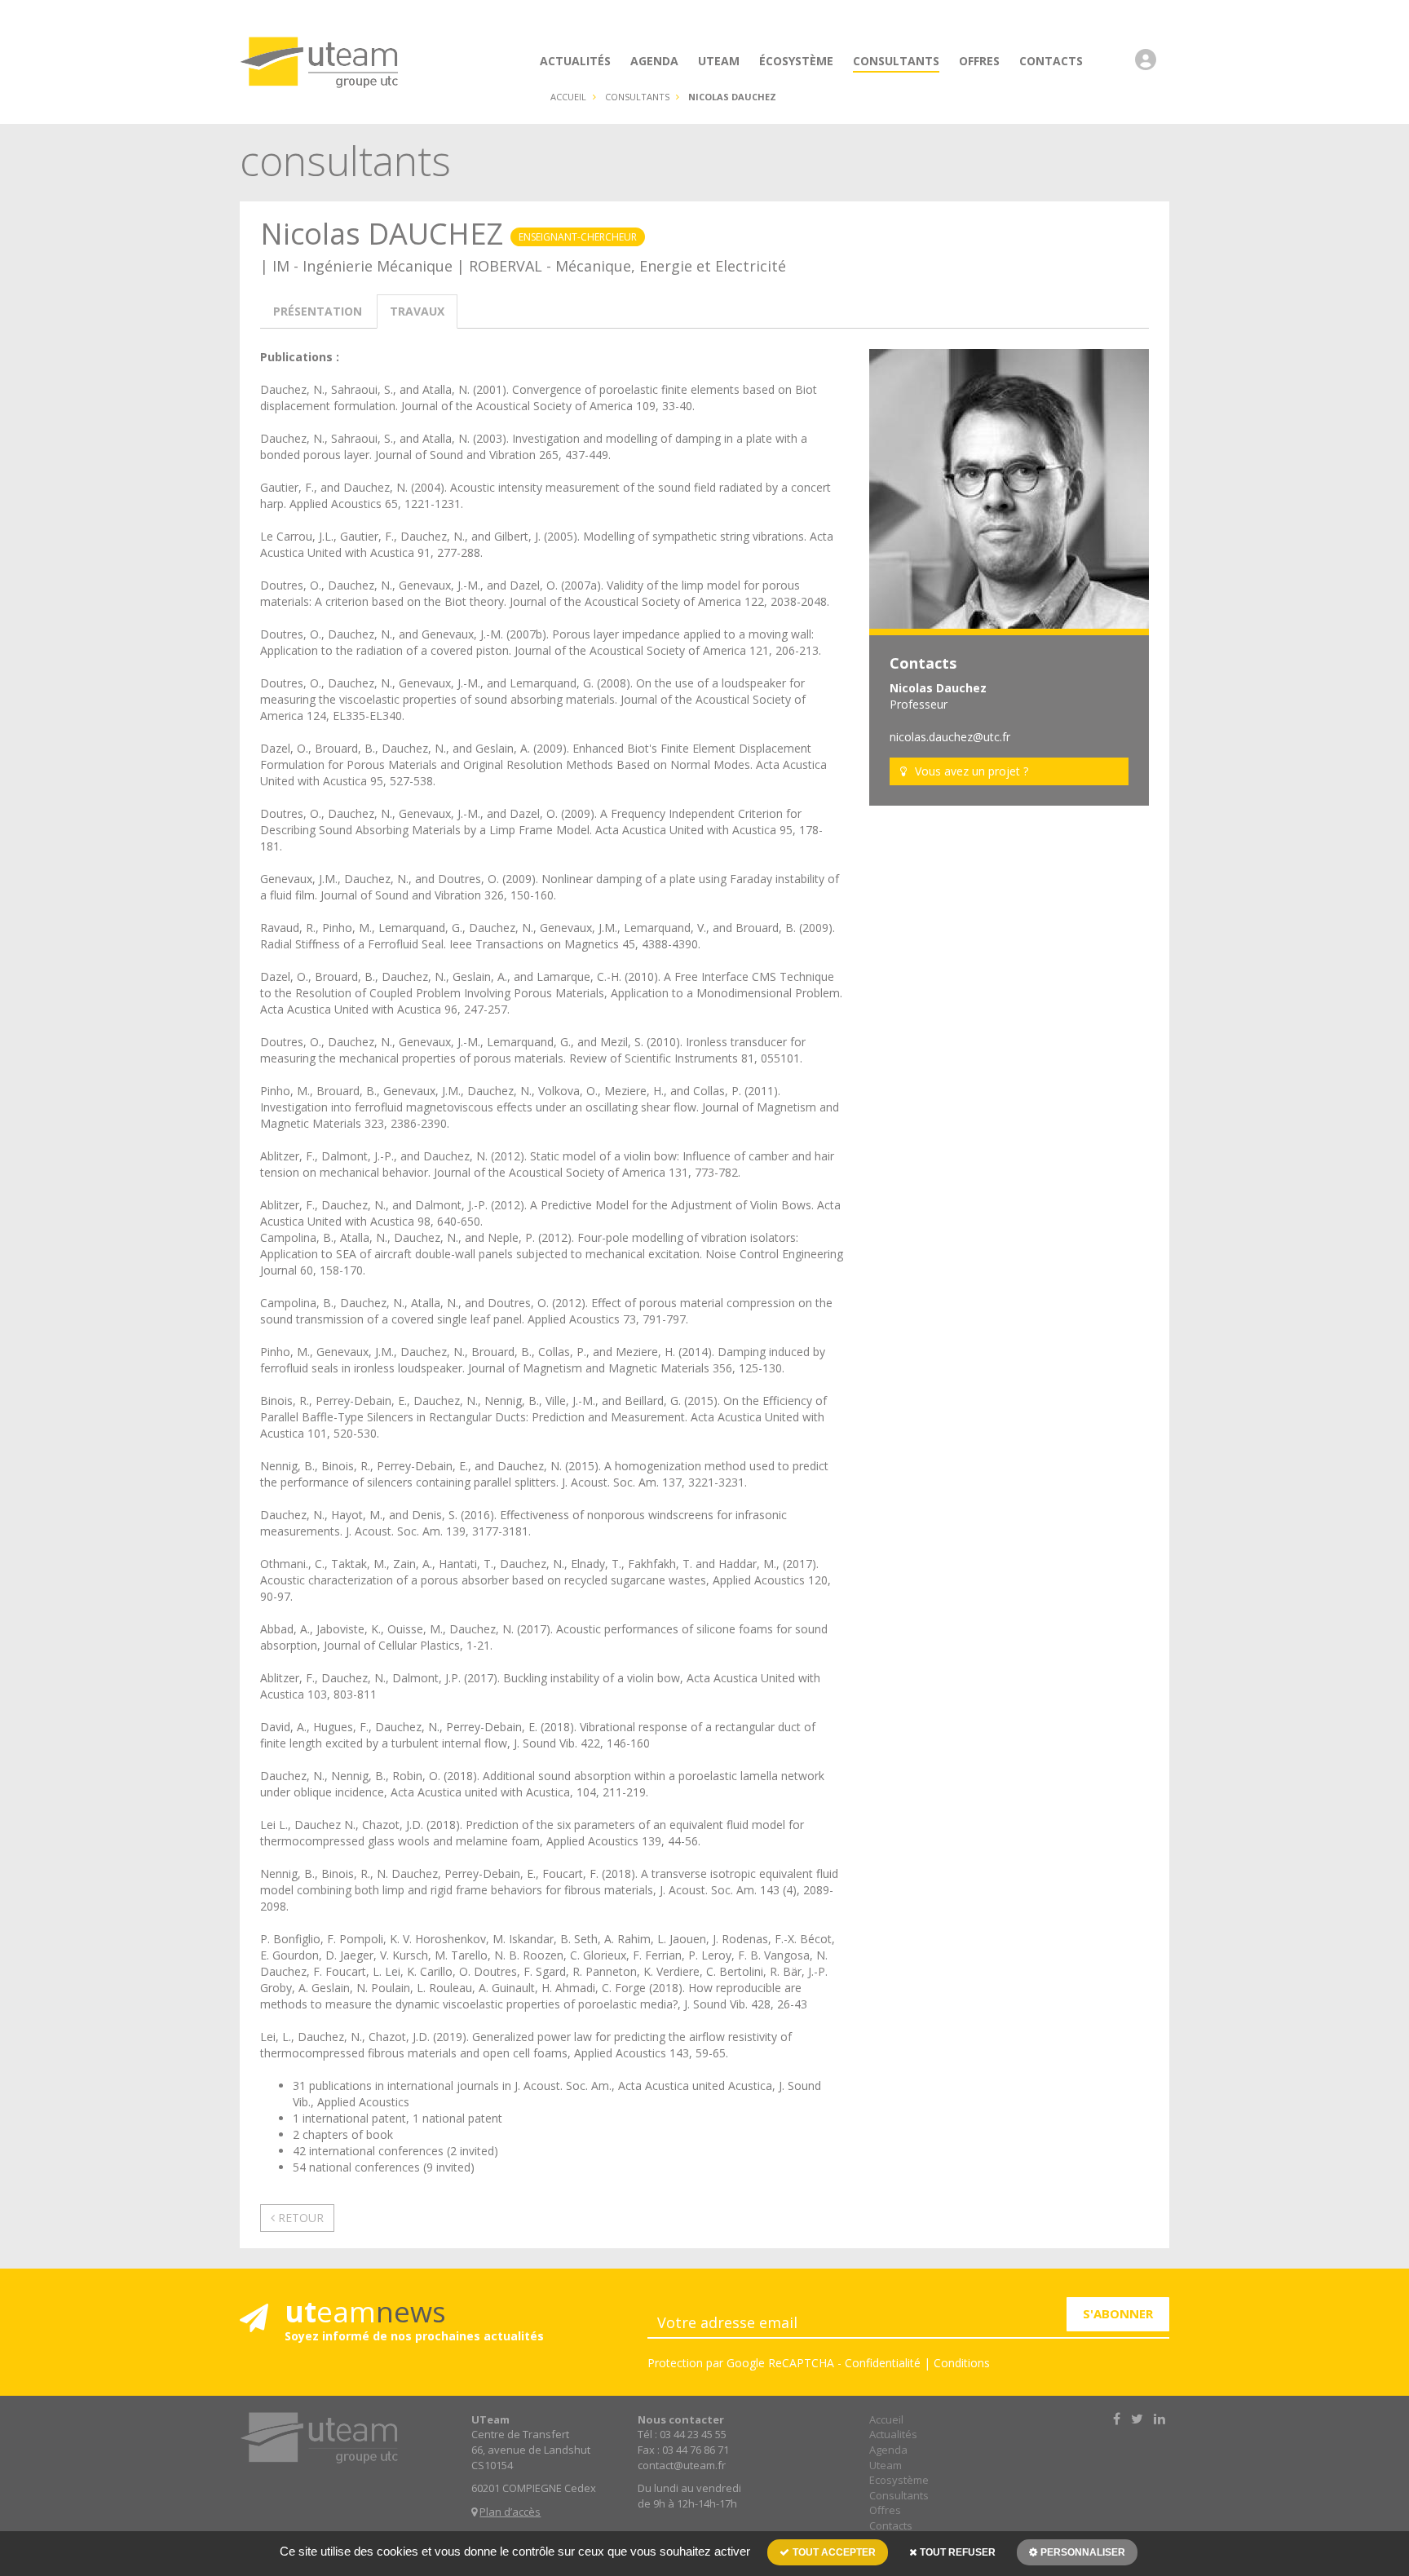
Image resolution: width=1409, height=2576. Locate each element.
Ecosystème (899, 2480)
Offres (885, 2510)
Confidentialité (883, 2363)
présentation (318, 311)
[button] (1150, 68)
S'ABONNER (1118, 2313)
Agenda (888, 2450)
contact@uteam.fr (682, 2465)
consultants (637, 97)
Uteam (886, 2465)
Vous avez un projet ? (972, 771)
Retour (299, 2218)
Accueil (568, 97)
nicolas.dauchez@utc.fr (950, 737)
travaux (417, 311)
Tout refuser (956, 2552)
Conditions (962, 2363)
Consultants (899, 2495)
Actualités (893, 2434)
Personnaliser (1082, 2552)
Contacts (891, 2525)
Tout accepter (833, 2552)
